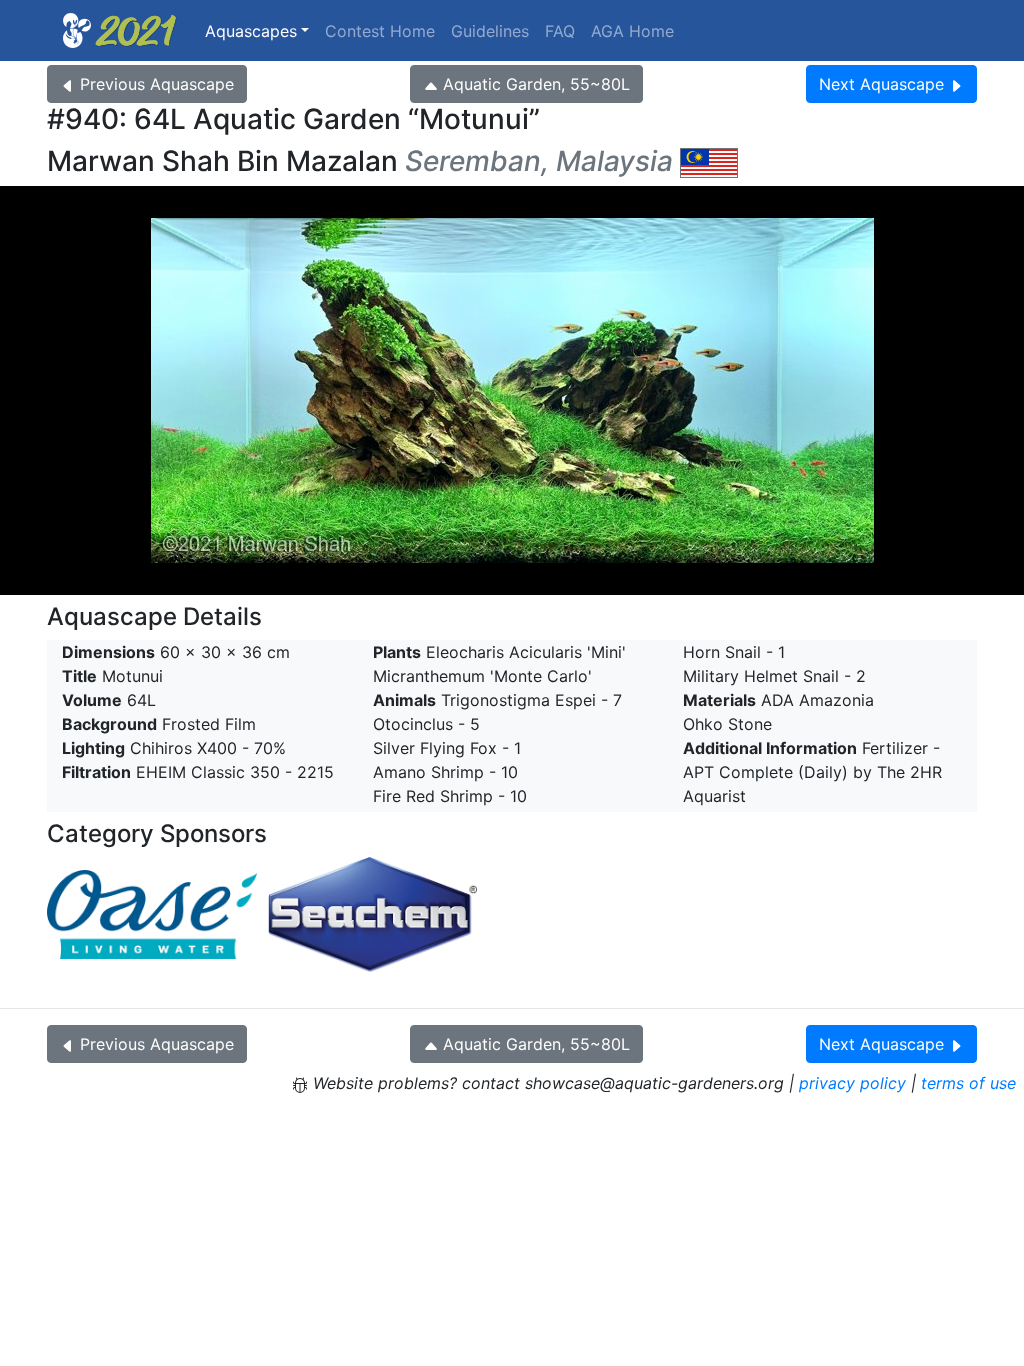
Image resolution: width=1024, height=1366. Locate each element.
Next (881, 84)
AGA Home (632, 31)
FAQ (560, 31)
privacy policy (852, 1083)
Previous (157, 84)
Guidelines (490, 31)
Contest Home (380, 31)
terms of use (968, 1083)
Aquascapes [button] (251, 31)
